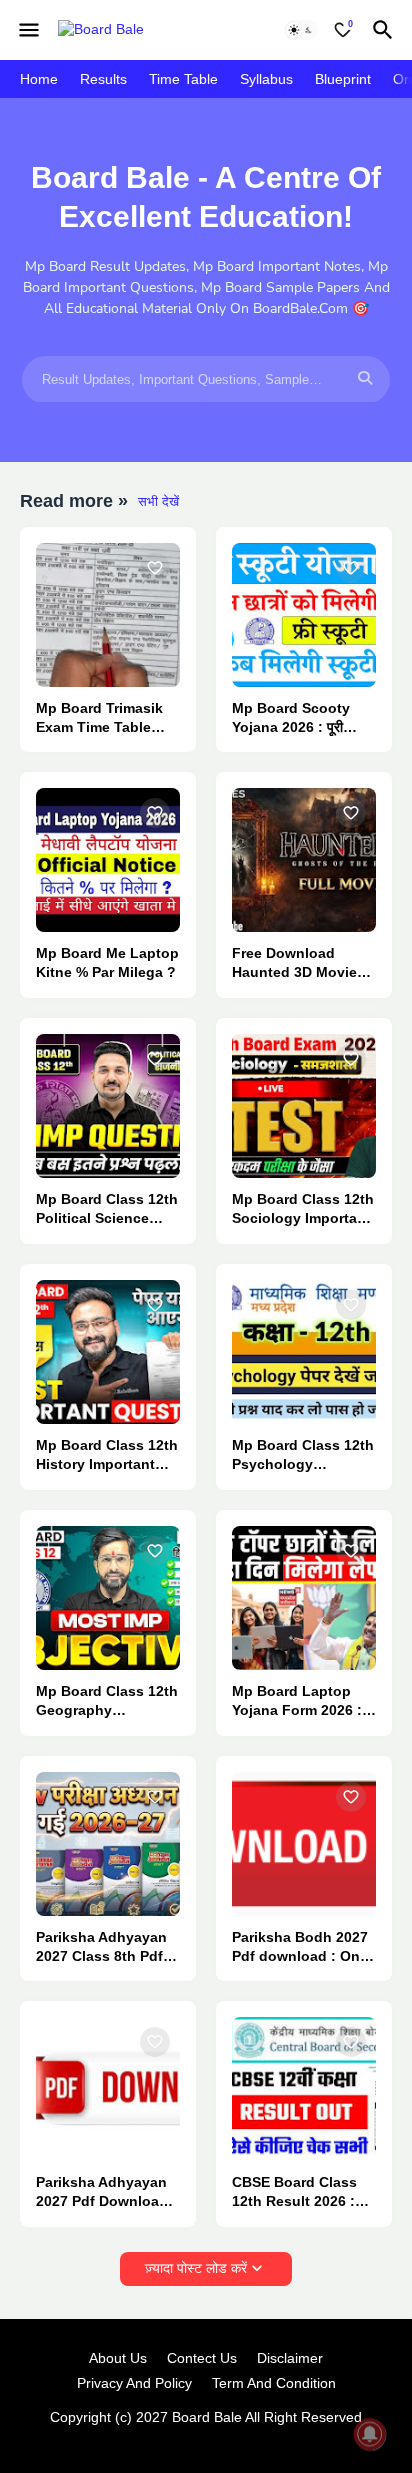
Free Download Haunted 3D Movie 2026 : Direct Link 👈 (302, 963)
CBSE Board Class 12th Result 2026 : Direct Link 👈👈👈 (296, 2192)
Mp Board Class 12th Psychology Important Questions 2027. (303, 1455)
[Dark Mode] (301, 30)
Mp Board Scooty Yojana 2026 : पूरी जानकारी (291, 718)
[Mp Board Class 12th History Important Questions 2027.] (108, 1352)
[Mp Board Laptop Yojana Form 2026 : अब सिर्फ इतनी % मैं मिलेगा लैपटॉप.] (304, 1598)
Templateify (202, 2437)
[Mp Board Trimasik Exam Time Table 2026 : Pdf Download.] (108, 615)
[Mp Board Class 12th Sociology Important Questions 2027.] (304, 1106)
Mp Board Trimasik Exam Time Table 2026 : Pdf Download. (99, 718)
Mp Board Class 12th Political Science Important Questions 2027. (107, 1209)
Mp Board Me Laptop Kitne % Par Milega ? (107, 962)
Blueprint (343, 79)
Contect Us (202, 2358)
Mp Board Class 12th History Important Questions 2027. (107, 1455)
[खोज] (386, 30)
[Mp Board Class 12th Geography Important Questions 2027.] (108, 1598)
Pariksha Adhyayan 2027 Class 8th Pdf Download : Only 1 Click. (101, 1947)
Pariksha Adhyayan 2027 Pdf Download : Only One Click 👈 (106, 2192)
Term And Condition (274, 2383)
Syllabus (266, 79)
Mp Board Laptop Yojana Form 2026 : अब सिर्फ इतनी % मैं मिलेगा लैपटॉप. (298, 1701)
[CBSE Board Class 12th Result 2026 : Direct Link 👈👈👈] (304, 2089)
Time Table (183, 79)
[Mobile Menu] (29, 30)
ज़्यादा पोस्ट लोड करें (196, 2268)
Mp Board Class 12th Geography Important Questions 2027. (107, 1701)
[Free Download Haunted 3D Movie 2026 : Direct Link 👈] (304, 860)
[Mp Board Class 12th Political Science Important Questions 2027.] (108, 1106)
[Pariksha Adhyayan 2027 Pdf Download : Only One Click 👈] (108, 2089)
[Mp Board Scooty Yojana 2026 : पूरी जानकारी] (304, 615)
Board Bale (207, 2417)
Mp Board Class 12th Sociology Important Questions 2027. (303, 1209)
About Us (118, 2358)
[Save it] (155, 568)
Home (39, 79)
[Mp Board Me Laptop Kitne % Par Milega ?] (108, 860)
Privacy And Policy (134, 2383)
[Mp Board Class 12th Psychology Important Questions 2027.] (304, 1352)
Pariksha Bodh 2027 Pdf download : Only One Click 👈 (302, 1947)
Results (103, 79)
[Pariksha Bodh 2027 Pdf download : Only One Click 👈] (304, 1844)
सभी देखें (158, 501)
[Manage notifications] (370, 2434)
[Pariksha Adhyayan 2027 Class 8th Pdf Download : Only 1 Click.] (108, 1844)
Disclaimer (290, 2358)
